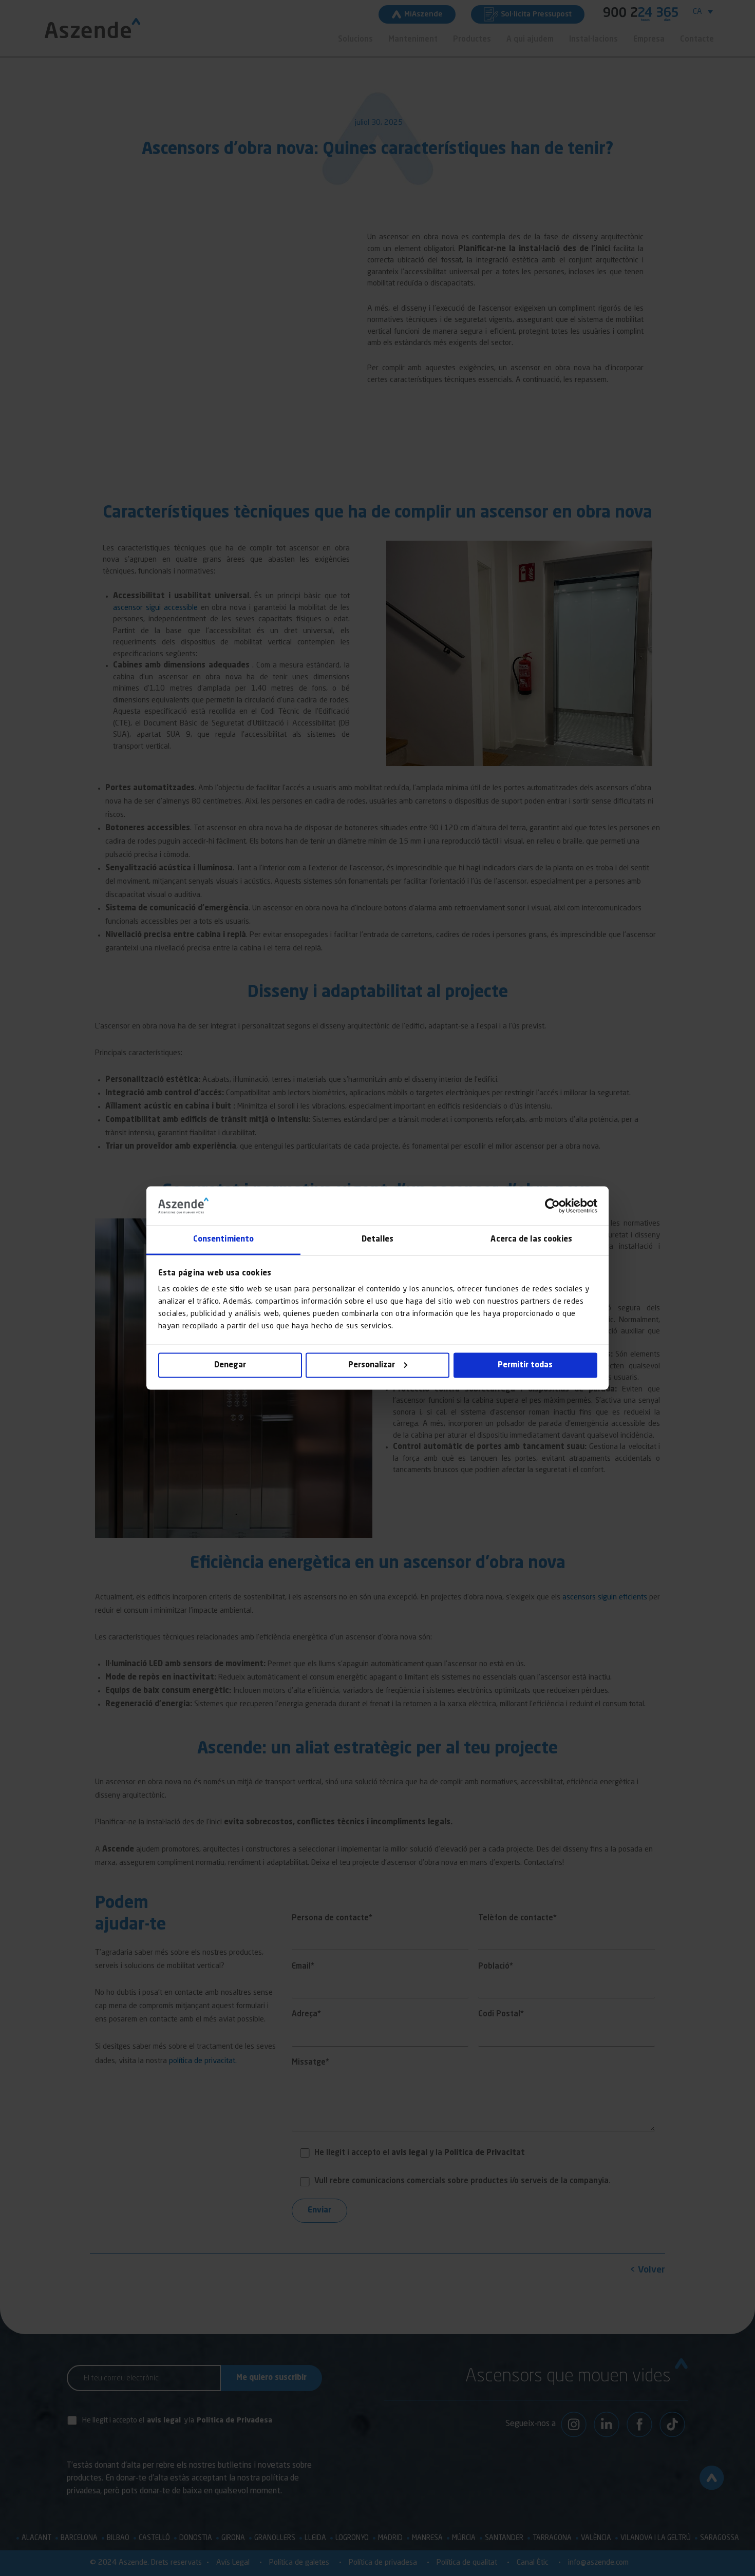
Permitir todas (525, 1365)
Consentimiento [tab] (223, 1240)
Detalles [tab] (377, 1240)
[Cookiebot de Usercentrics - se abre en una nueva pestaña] (552, 1206)
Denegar (230, 1365)
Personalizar (372, 1365)
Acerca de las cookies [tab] (531, 1240)
